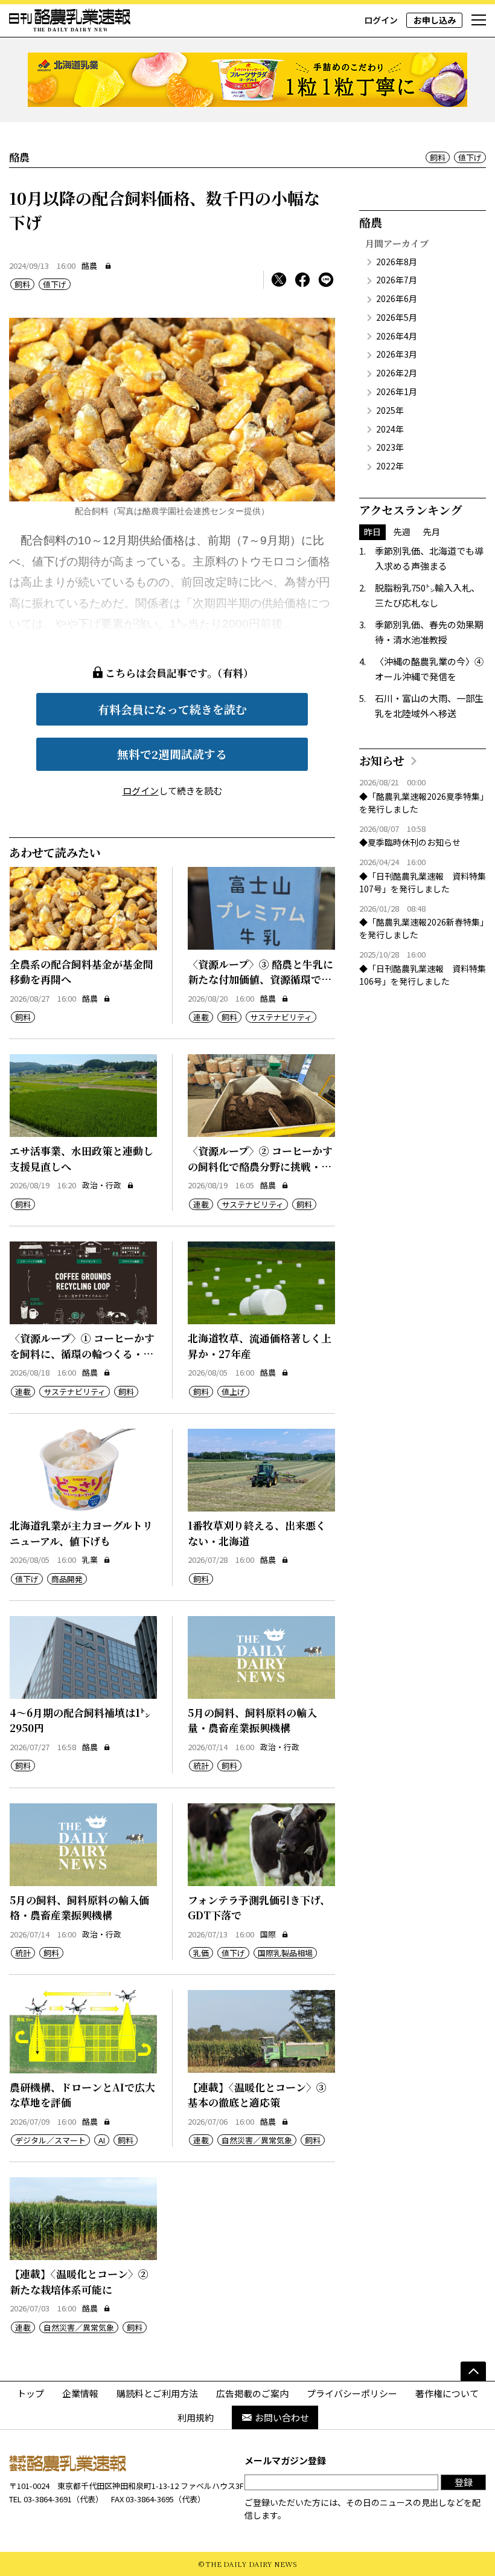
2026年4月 (397, 336)
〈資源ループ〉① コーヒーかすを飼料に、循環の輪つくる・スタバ (82, 1353)
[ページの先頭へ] (473, 2371)
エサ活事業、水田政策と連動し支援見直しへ (81, 1158)
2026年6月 (397, 298)
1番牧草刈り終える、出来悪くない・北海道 (257, 1533)
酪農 (89, 266)
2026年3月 (397, 354)
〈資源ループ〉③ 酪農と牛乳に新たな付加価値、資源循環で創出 (260, 979)
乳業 (90, 1560)
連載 (201, 1017)
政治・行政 (102, 1185)
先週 (402, 532)
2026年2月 (397, 373)
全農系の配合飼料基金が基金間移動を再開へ (81, 972)
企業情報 (80, 2393)
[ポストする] (279, 280)
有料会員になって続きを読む (172, 709)
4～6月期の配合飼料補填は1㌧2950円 (80, 1720)
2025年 (390, 410)
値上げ (233, 1392)
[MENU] (479, 21)
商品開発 (67, 1579)
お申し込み (435, 20)
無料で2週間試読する (172, 754)
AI (102, 2140)
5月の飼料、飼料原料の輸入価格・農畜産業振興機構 (79, 1908)
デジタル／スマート (50, 2140)
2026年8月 (397, 262)
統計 (201, 1766)
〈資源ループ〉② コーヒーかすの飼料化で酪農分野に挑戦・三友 (260, 1166)
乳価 (201, 1953)
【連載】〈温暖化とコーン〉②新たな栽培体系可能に (79, 2281)
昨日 (372, 532)
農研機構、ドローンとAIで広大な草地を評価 (82, 2095)
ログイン (381, 20)
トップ (30, 2393)
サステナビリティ (281, 1017)
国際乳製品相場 (285, 1953)
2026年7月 (397, 280)
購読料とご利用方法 (157, 2393)
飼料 (438, 157)
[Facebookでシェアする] (302, 280)
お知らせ (382, 760)
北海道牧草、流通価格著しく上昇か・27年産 (260, 1346)
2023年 (390, 447)
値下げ (470, 157)
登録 (464, 2482)
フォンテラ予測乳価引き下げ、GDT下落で (259, 1908)
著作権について (447, 2393)
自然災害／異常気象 (257, 2140)
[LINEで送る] (326, 280)
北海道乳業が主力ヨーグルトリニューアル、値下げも (81, 1533)
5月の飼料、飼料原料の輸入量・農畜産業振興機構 (252, 1720)
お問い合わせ (282, 2417)
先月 (432, 532)
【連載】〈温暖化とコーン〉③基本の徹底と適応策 (257, 2095)
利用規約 (196, 2417)
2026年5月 (397, 317)
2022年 (390, 466)
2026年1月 (397, 391)
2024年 (390, 429)
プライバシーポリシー (352, 2393)
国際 (268, 1934)
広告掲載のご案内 (252, 2393)
